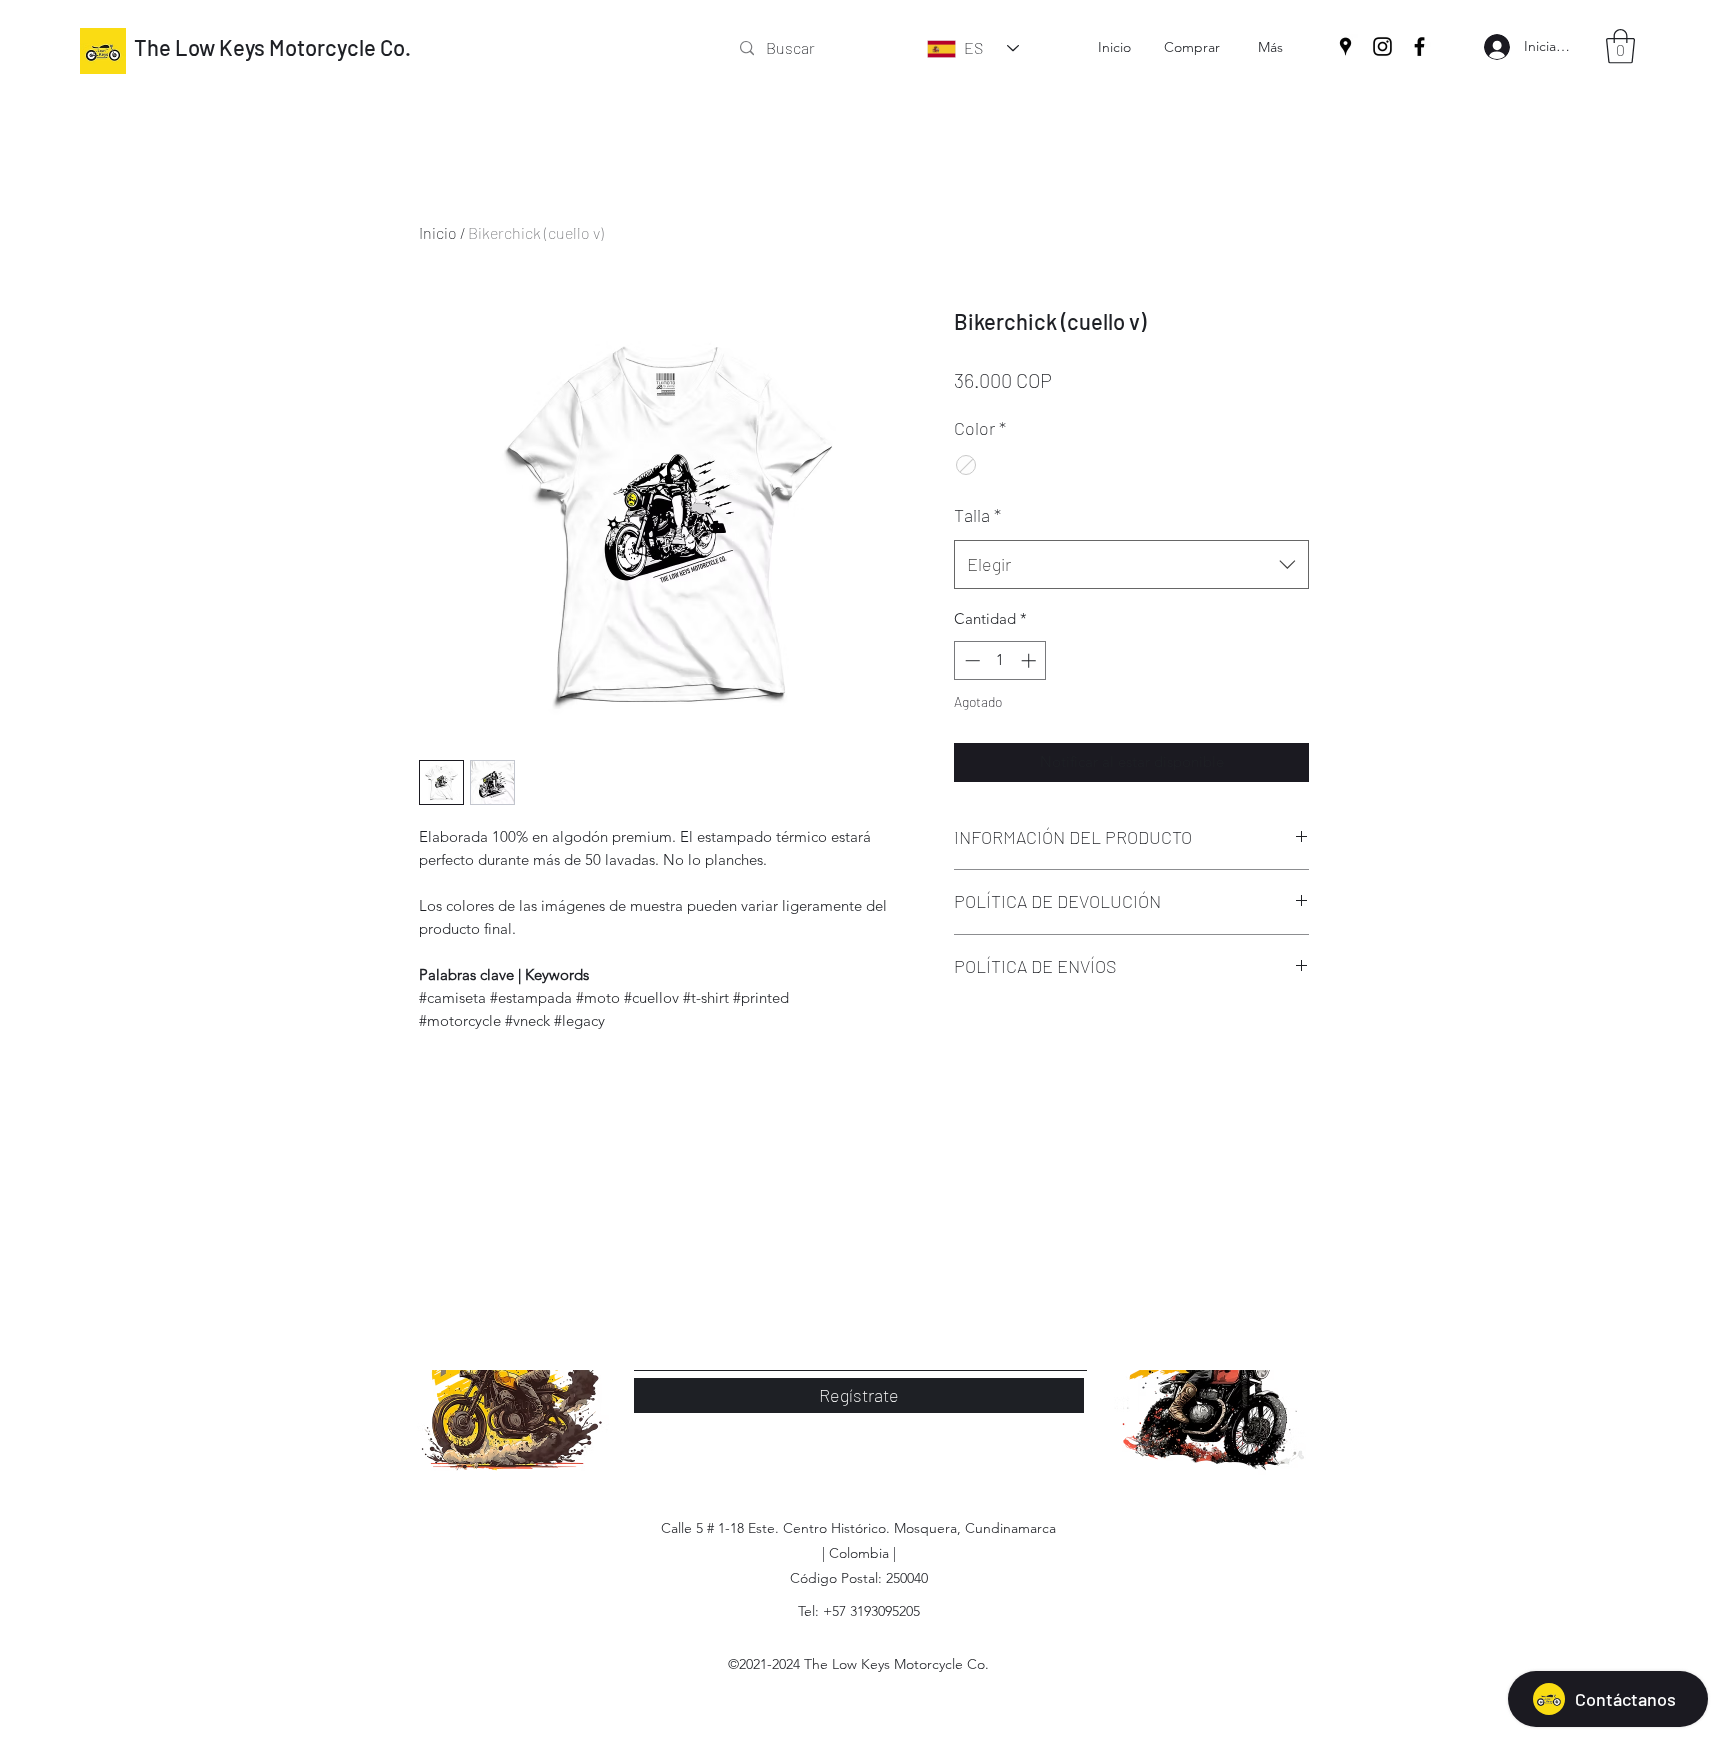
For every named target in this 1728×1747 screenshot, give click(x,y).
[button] (1620, 46)
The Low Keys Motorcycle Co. (272, 47)
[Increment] (1030, 660)
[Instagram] (1382, 46)
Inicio (438, 232)
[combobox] (1131, 565)
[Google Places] (1345, 46)
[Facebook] (1419, 46)
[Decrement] (970, 660)
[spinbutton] (1000, 660)
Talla (977, 515)
